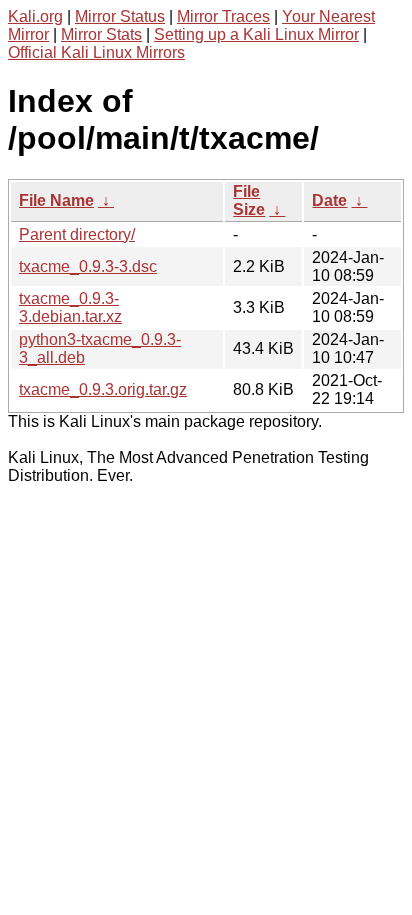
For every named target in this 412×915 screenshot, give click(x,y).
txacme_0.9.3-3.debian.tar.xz (70, 307)
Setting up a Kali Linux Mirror (256, 34)
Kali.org (35, 16)
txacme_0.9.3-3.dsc (88, 266)
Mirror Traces (223, 16)
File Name (56, 200)
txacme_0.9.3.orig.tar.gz (103, 389)
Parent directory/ (77, 234)
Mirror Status (120, 16)
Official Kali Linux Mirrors (96, 52)
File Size (249, 200)
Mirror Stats (101, 34)
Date (329, 200)
